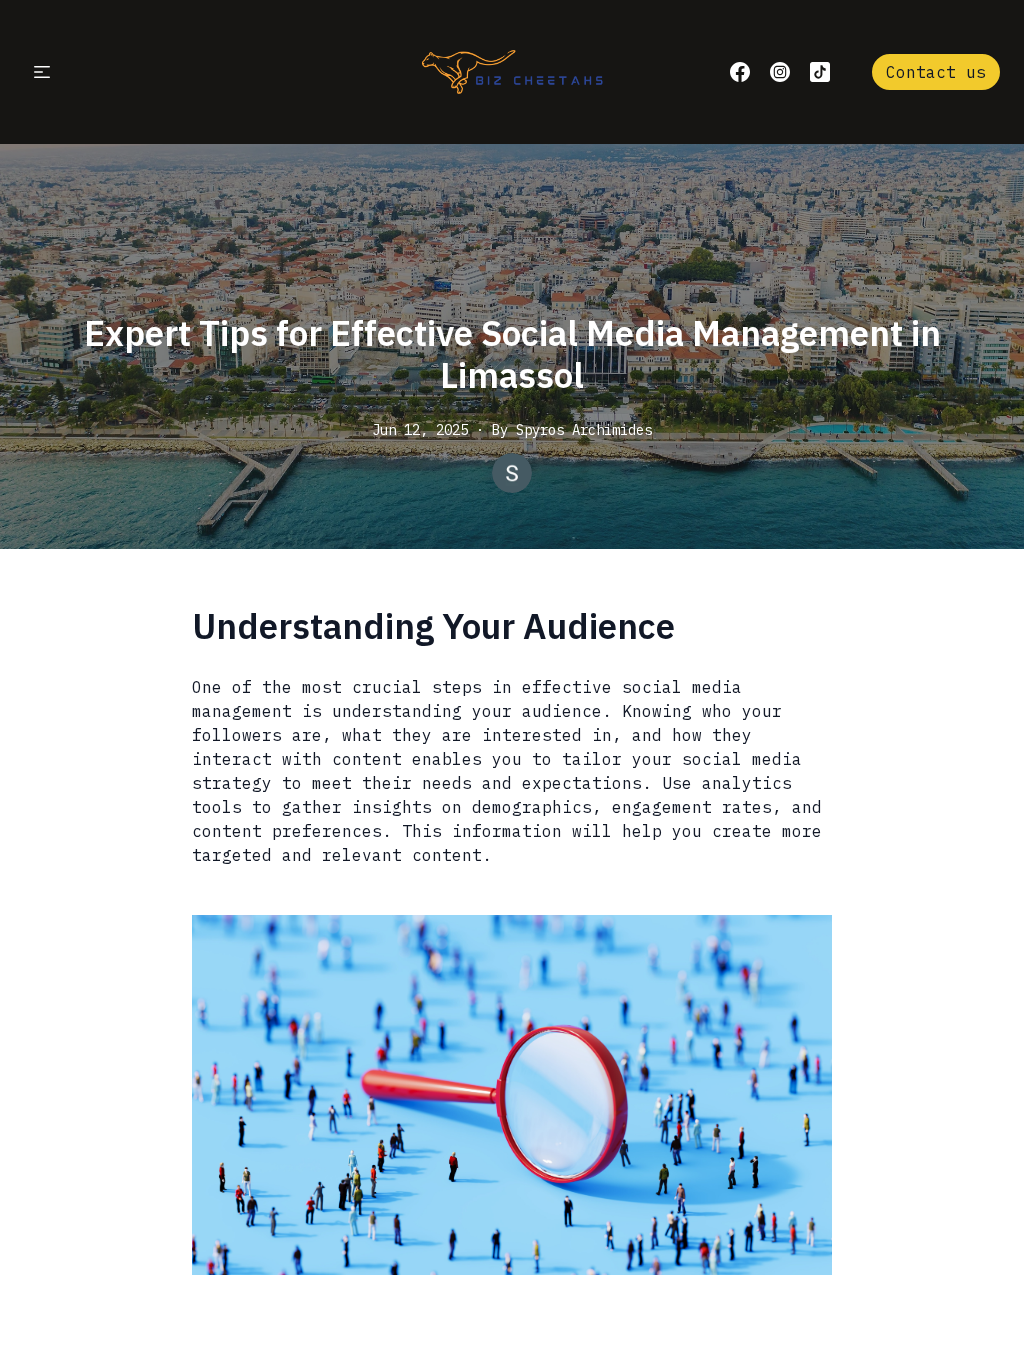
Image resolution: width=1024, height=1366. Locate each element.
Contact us (936, 72)
